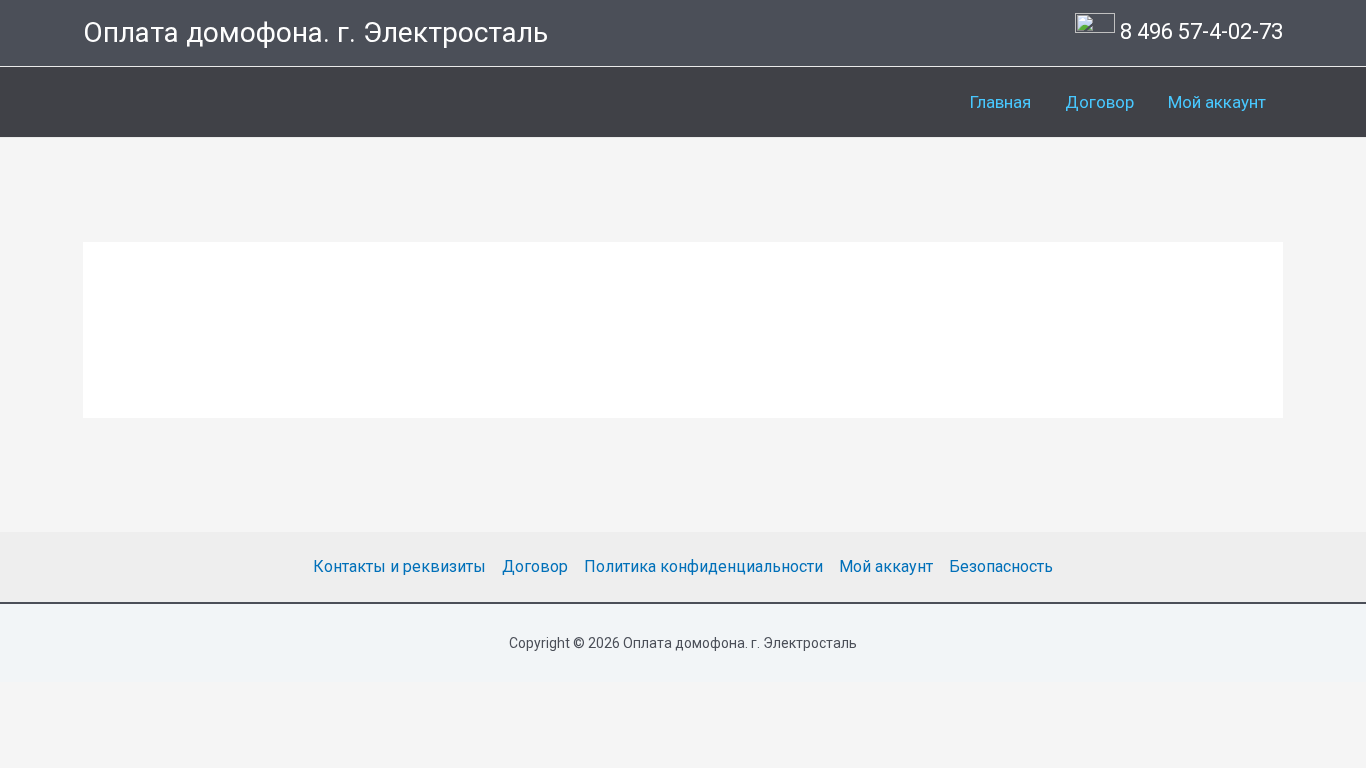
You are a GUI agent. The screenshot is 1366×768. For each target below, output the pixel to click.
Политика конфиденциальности (703, 566)
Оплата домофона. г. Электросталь (315, 32)
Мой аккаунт (1217, 102)
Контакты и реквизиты (399, 566)
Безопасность (1001, 566)
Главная (1000, 102)
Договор (1099, 102)
